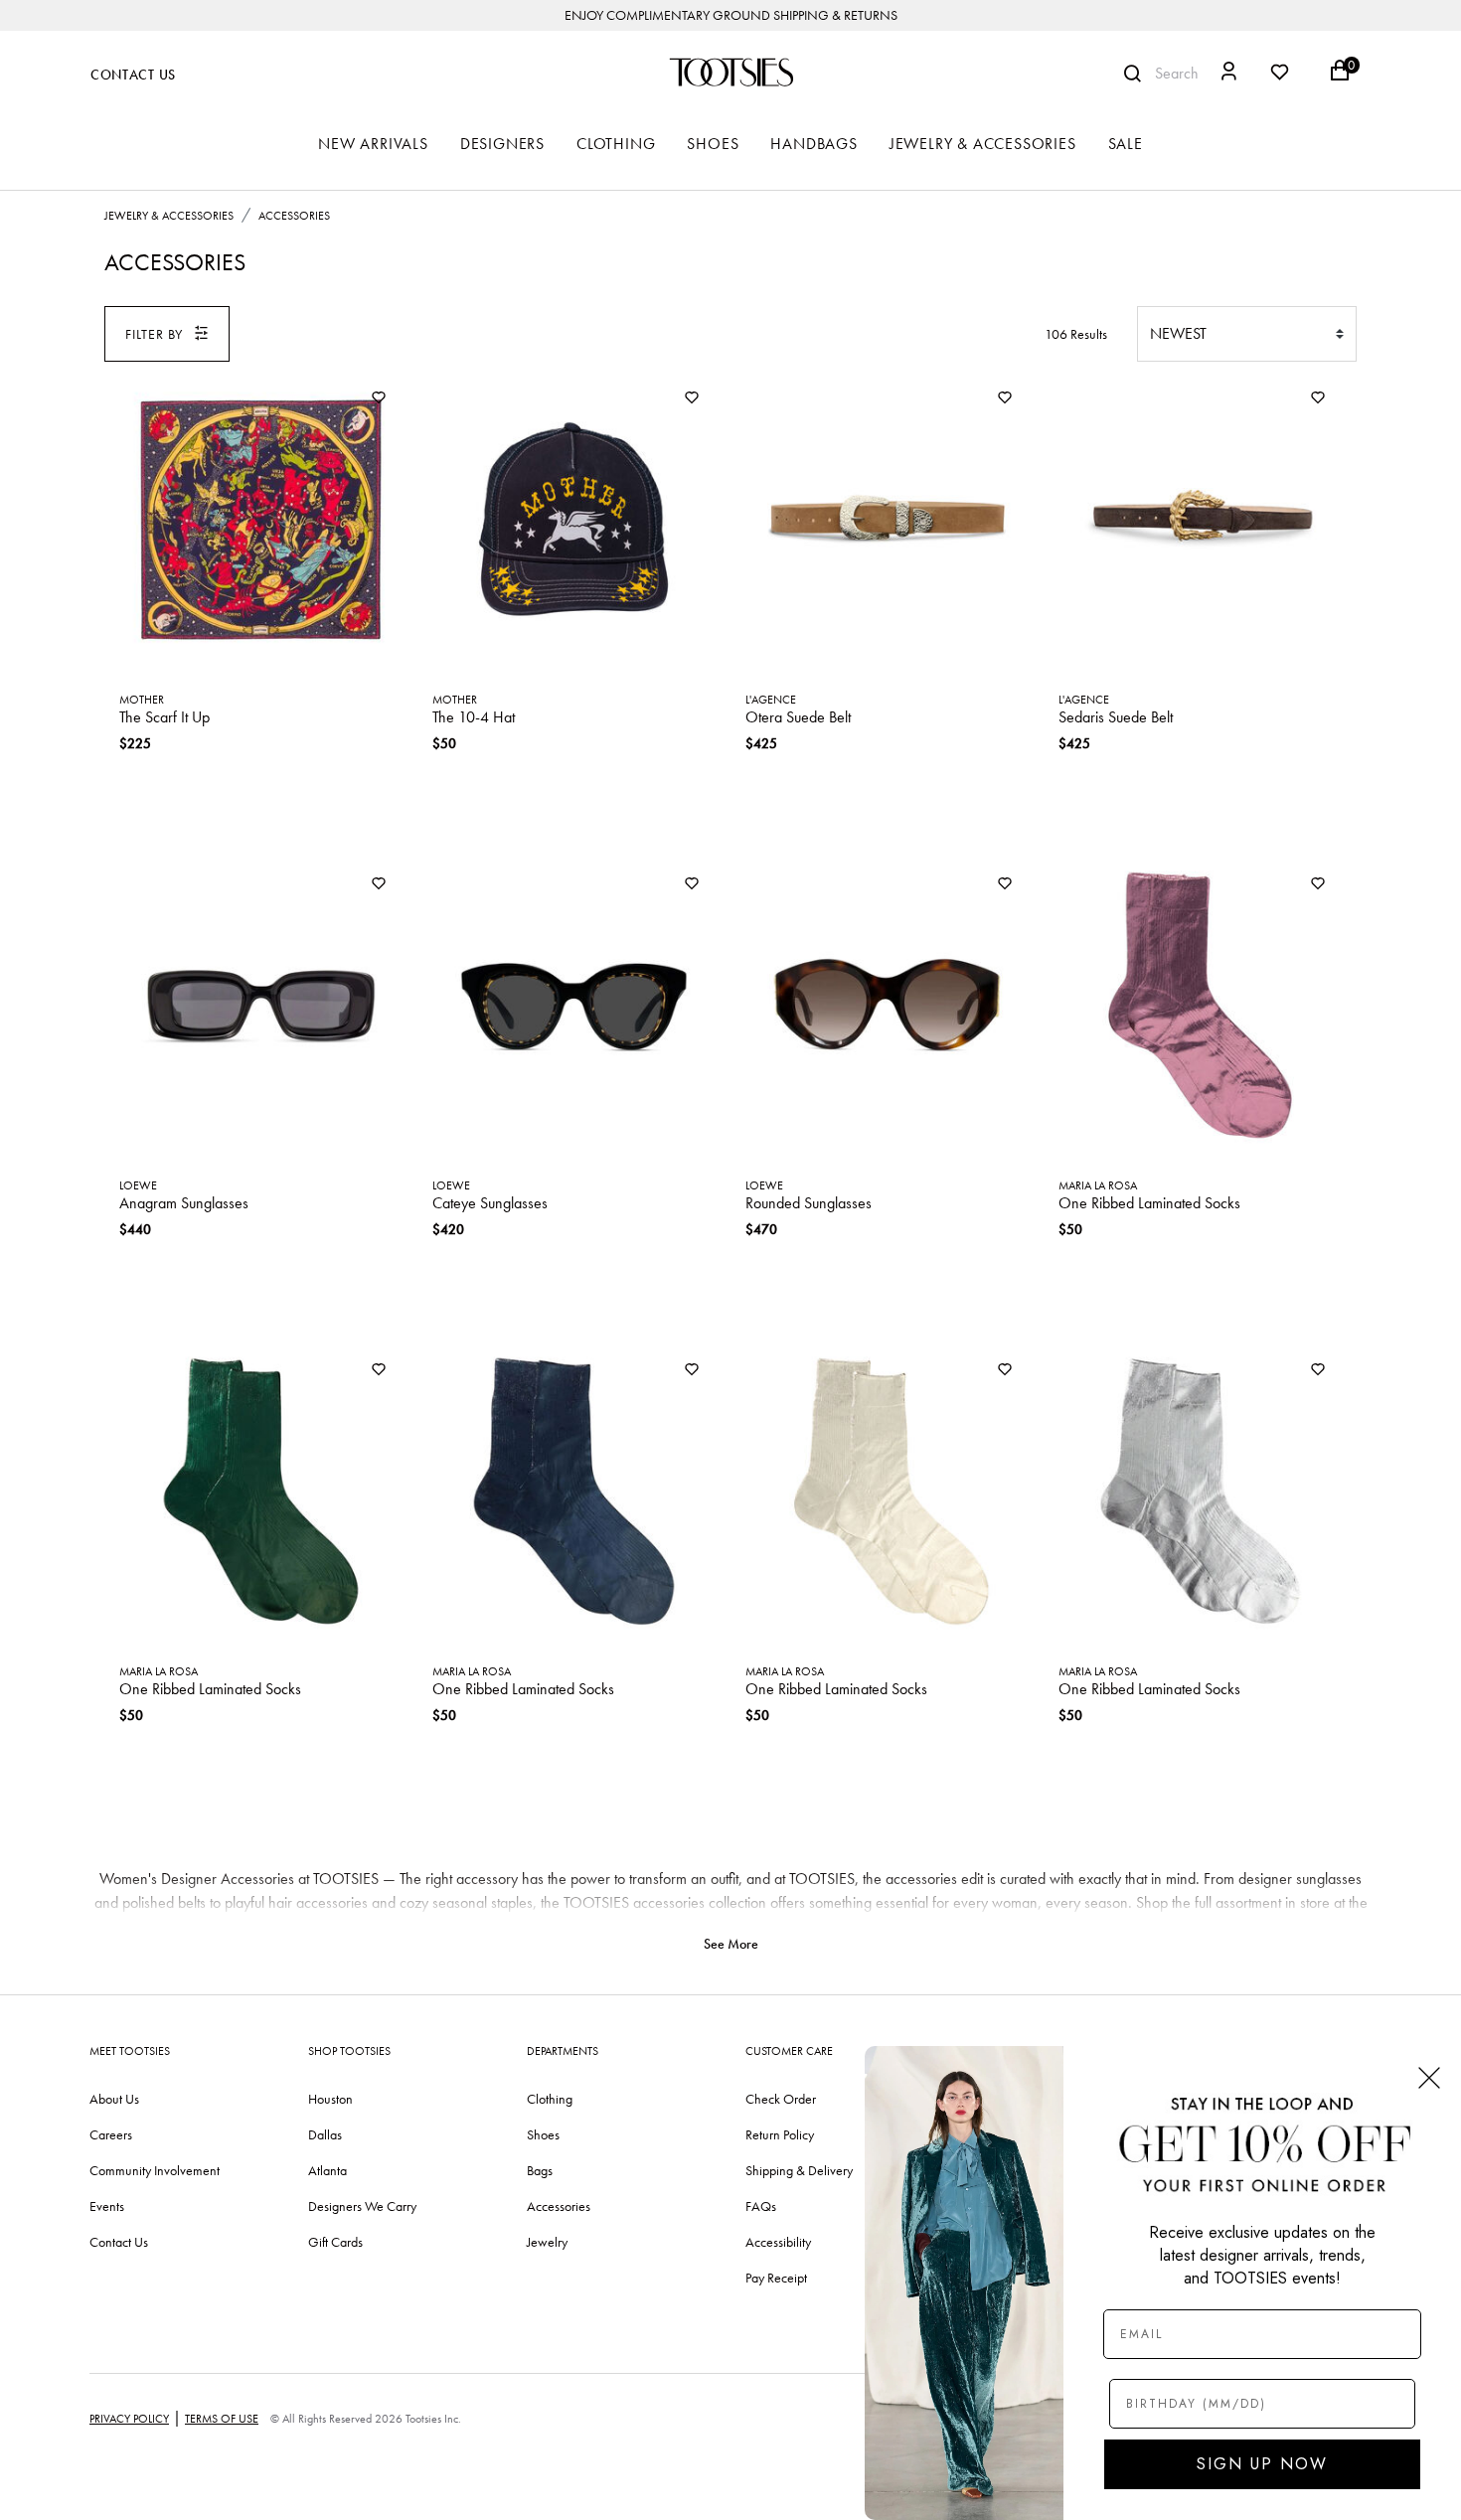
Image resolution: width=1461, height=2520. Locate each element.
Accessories (294, 216)
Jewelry (547, 2242)
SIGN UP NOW (1262, 2464)
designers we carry (362, 2206)
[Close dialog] (1429, 2078)
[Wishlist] (379, 399)
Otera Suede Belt (798, 717)
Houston (330, 2099)
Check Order (781, 2099)
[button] (1229, 74)
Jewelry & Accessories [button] (983, 144)
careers (111, 2134)
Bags (540, 2170)
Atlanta (327, 2170)
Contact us (119, 2242)
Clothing (550, 2099)
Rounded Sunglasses (809, 1203)
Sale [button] (1126, 144)
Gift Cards (335, 2242)
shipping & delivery (799, 2170)
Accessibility (778, 2242)
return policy (780, 2134)
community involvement (155, 2170)
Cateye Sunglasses (490, 1203)
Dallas (325, 2134)
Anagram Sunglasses (184, 1203)
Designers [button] (502, 144)
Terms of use (222, 2419)
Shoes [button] (713, 144)
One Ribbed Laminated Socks (1149, 1203)
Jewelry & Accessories (169, 216)
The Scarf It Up (164, 717)
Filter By (154, 334)
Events (107, 2206)
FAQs (761, 2206)
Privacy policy (129, 2419)
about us (114, 2099)
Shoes (543, 2134)
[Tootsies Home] (730, 72)
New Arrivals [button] (373, 144)
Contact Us (133, 75)
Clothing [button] (616, 144)
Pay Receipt (776, 2278)
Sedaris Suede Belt (1116, 717)
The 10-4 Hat (474, 717)
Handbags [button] (813, 144)
